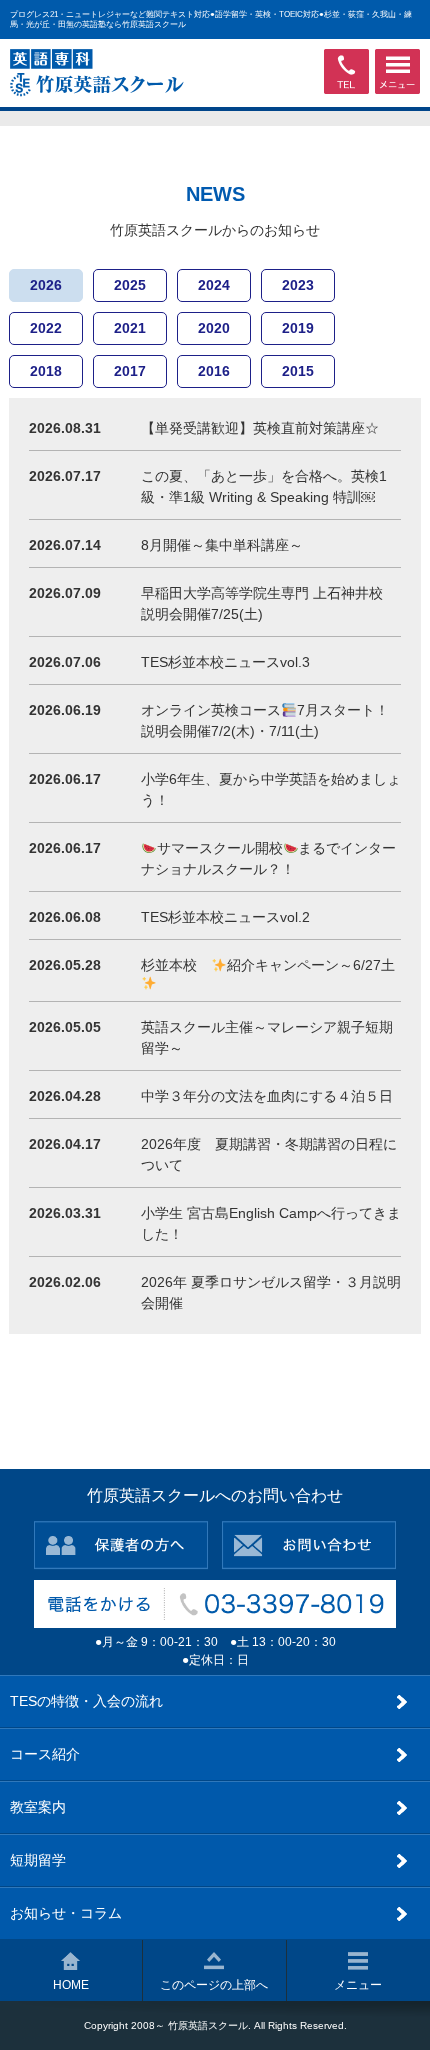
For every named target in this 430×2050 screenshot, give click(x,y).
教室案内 (38, 1807)
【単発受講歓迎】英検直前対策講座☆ (260, 428)
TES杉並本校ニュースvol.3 (225, 662)
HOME (71, 1985)
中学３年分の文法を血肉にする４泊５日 (267, 1096)
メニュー (358, 1985)
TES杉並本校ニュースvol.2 (225, 917)
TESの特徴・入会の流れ (86, 1701)
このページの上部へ (214, 1985)
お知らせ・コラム (66, 1913)
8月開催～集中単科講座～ (222, 545)
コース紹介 (45, 1754)
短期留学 (38, 1860)
